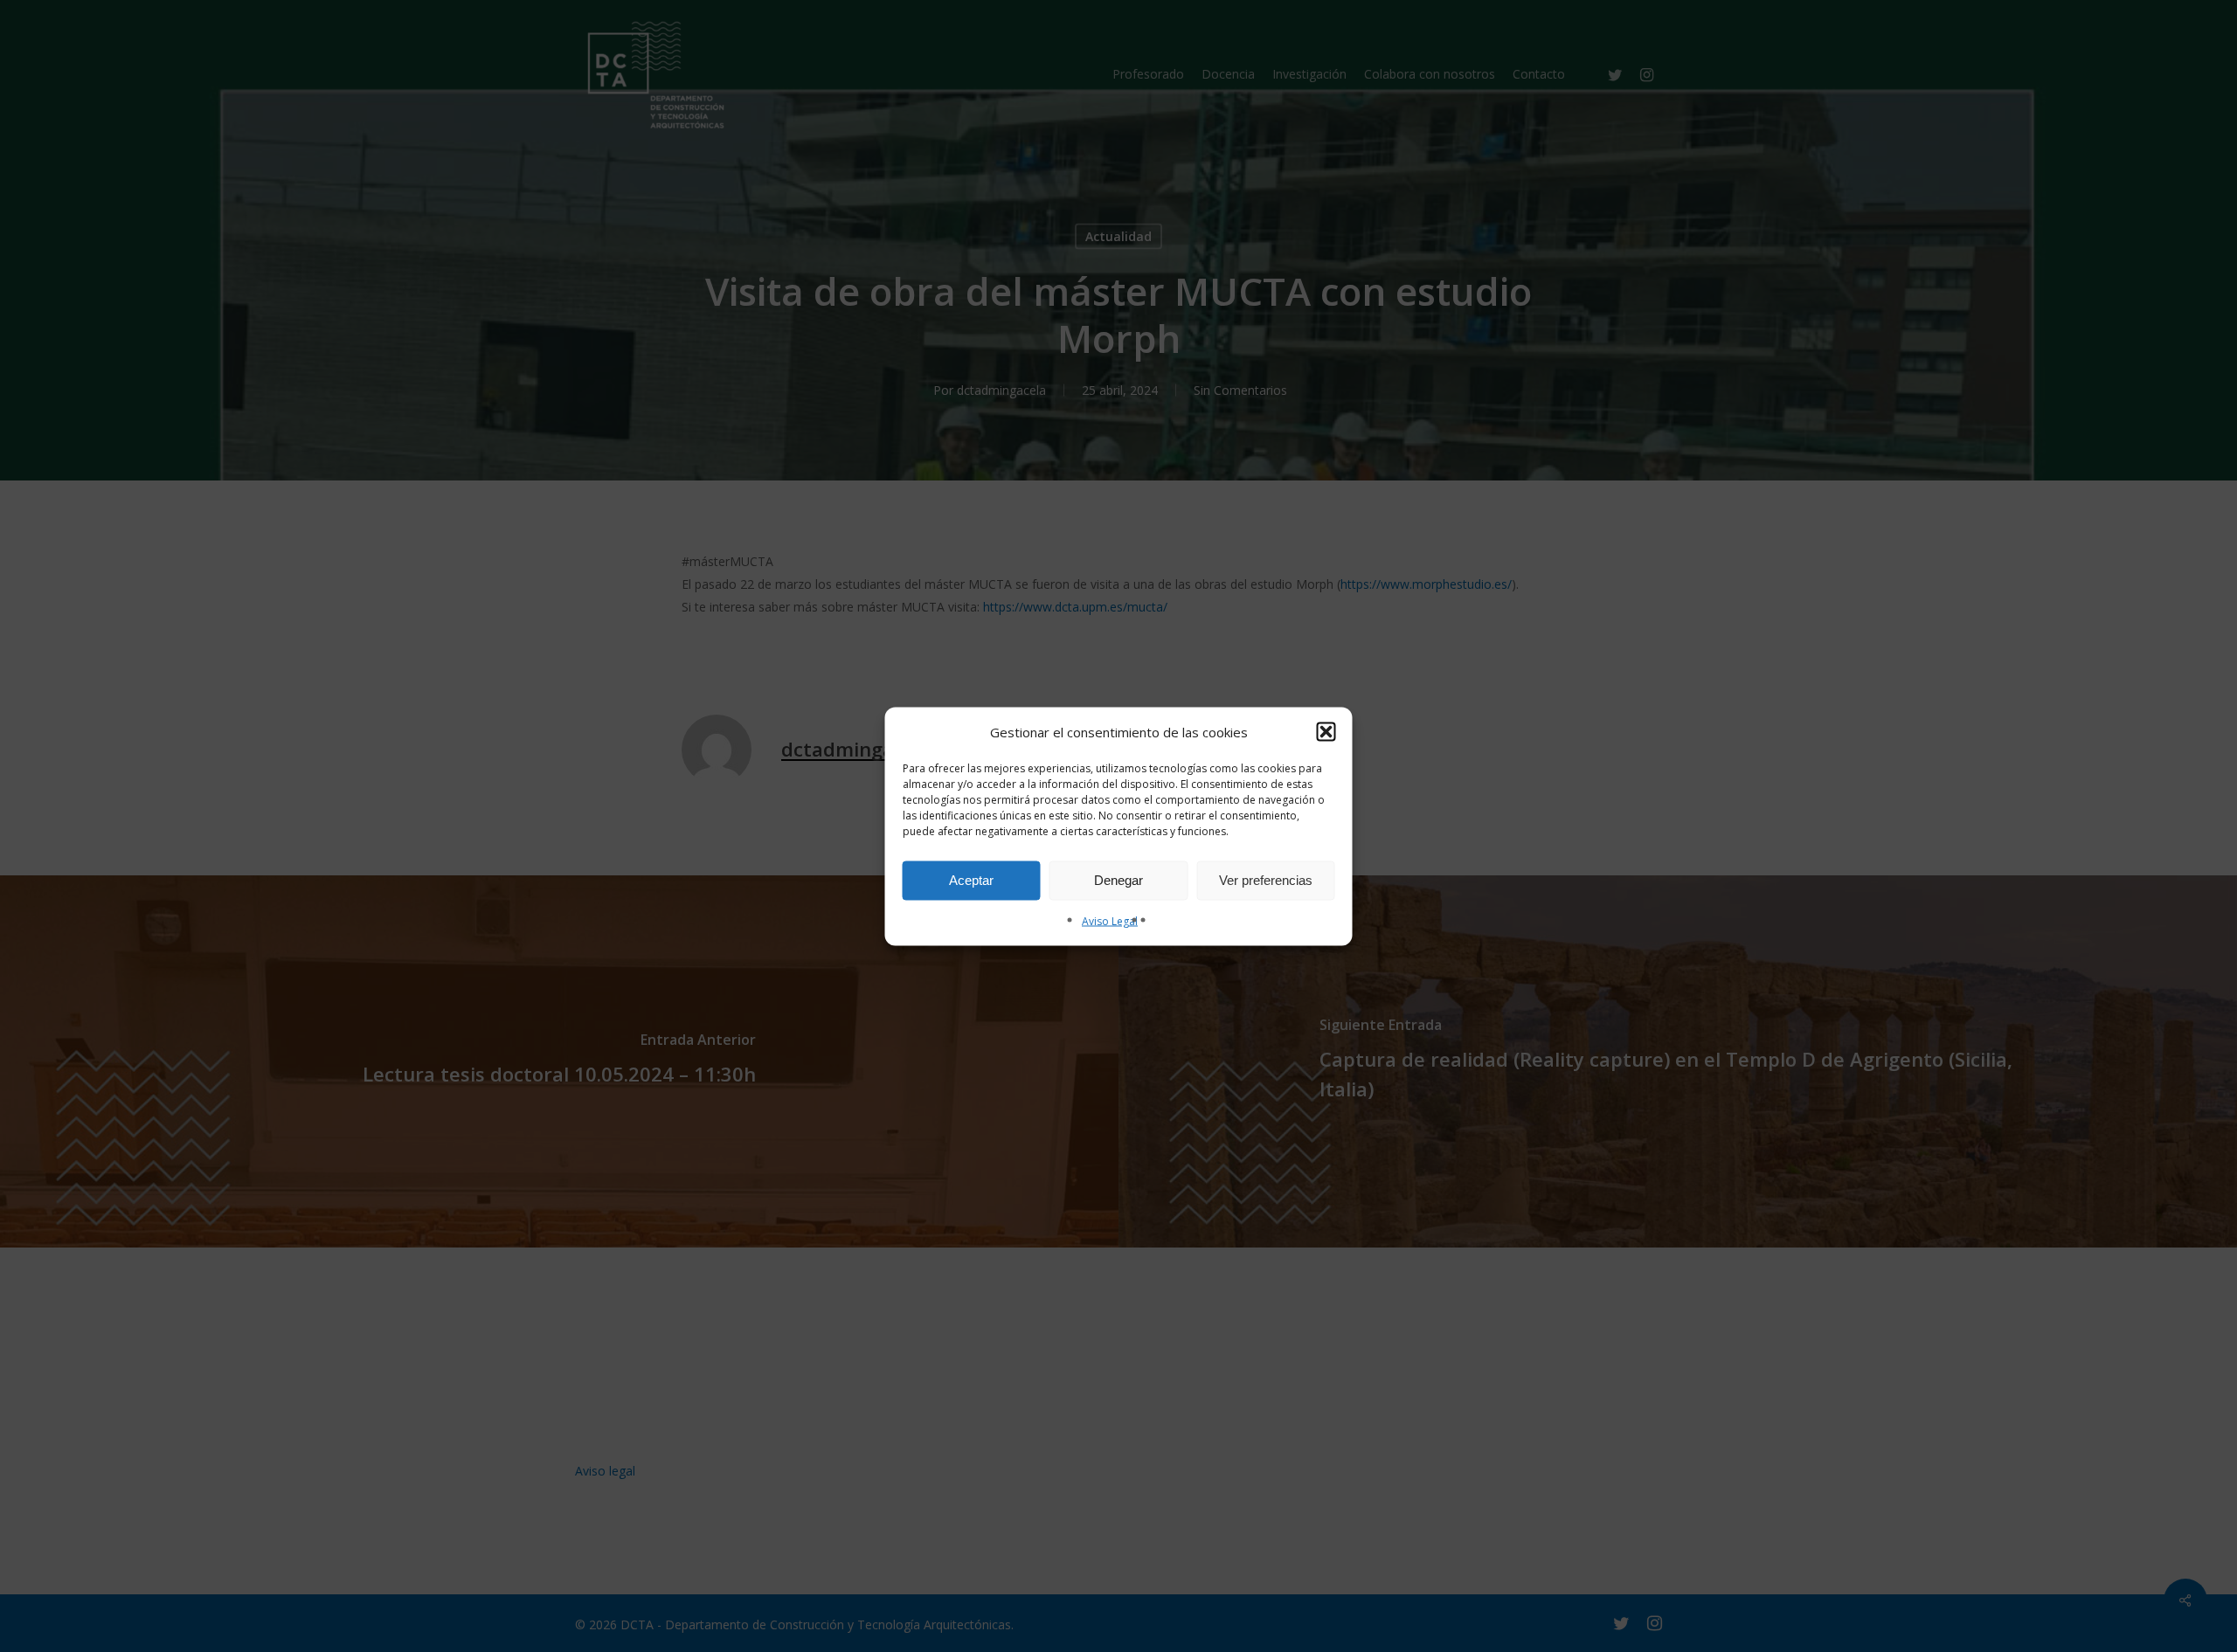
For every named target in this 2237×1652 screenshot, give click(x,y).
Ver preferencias (1266, 880)
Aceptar (971, 880)
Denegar (1118, 880)
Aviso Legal (1110, 920)
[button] (1326, 731)
